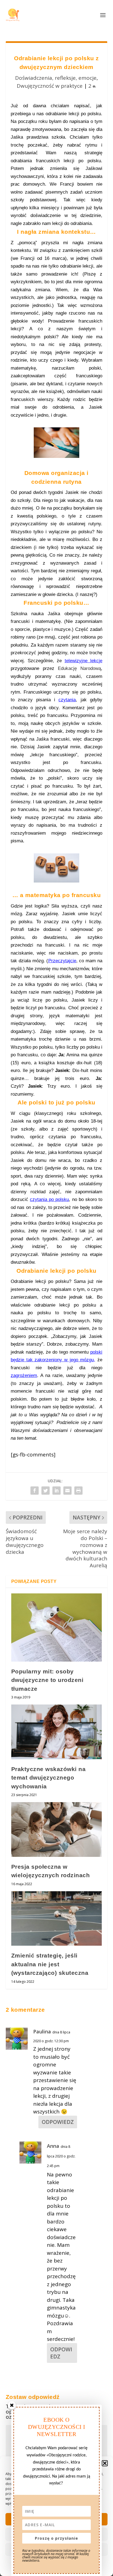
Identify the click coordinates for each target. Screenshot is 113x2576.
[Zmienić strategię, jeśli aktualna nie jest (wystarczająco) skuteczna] (57, 1918)
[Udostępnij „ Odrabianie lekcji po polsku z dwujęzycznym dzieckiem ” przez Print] (78, 1491)
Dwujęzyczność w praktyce (50, 86)
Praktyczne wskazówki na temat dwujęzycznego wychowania (49, 1778)
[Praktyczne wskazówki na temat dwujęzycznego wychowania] (57, 1732)
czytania (67, 700)
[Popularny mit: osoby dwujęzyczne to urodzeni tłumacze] (57, 1627)
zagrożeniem (24, 1375)
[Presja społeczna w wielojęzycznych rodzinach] (57, 1829)
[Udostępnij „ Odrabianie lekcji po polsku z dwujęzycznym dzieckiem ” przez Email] (67, 1491)
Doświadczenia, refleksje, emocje (56, 78)
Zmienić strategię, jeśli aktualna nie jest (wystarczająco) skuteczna (50, 1964)
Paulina (42, 2031)
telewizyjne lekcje (84, 661)
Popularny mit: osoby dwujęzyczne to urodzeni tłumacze (47, 1680)
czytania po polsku (49, 1199)
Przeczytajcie (62, 961)
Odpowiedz (58, 2122)
